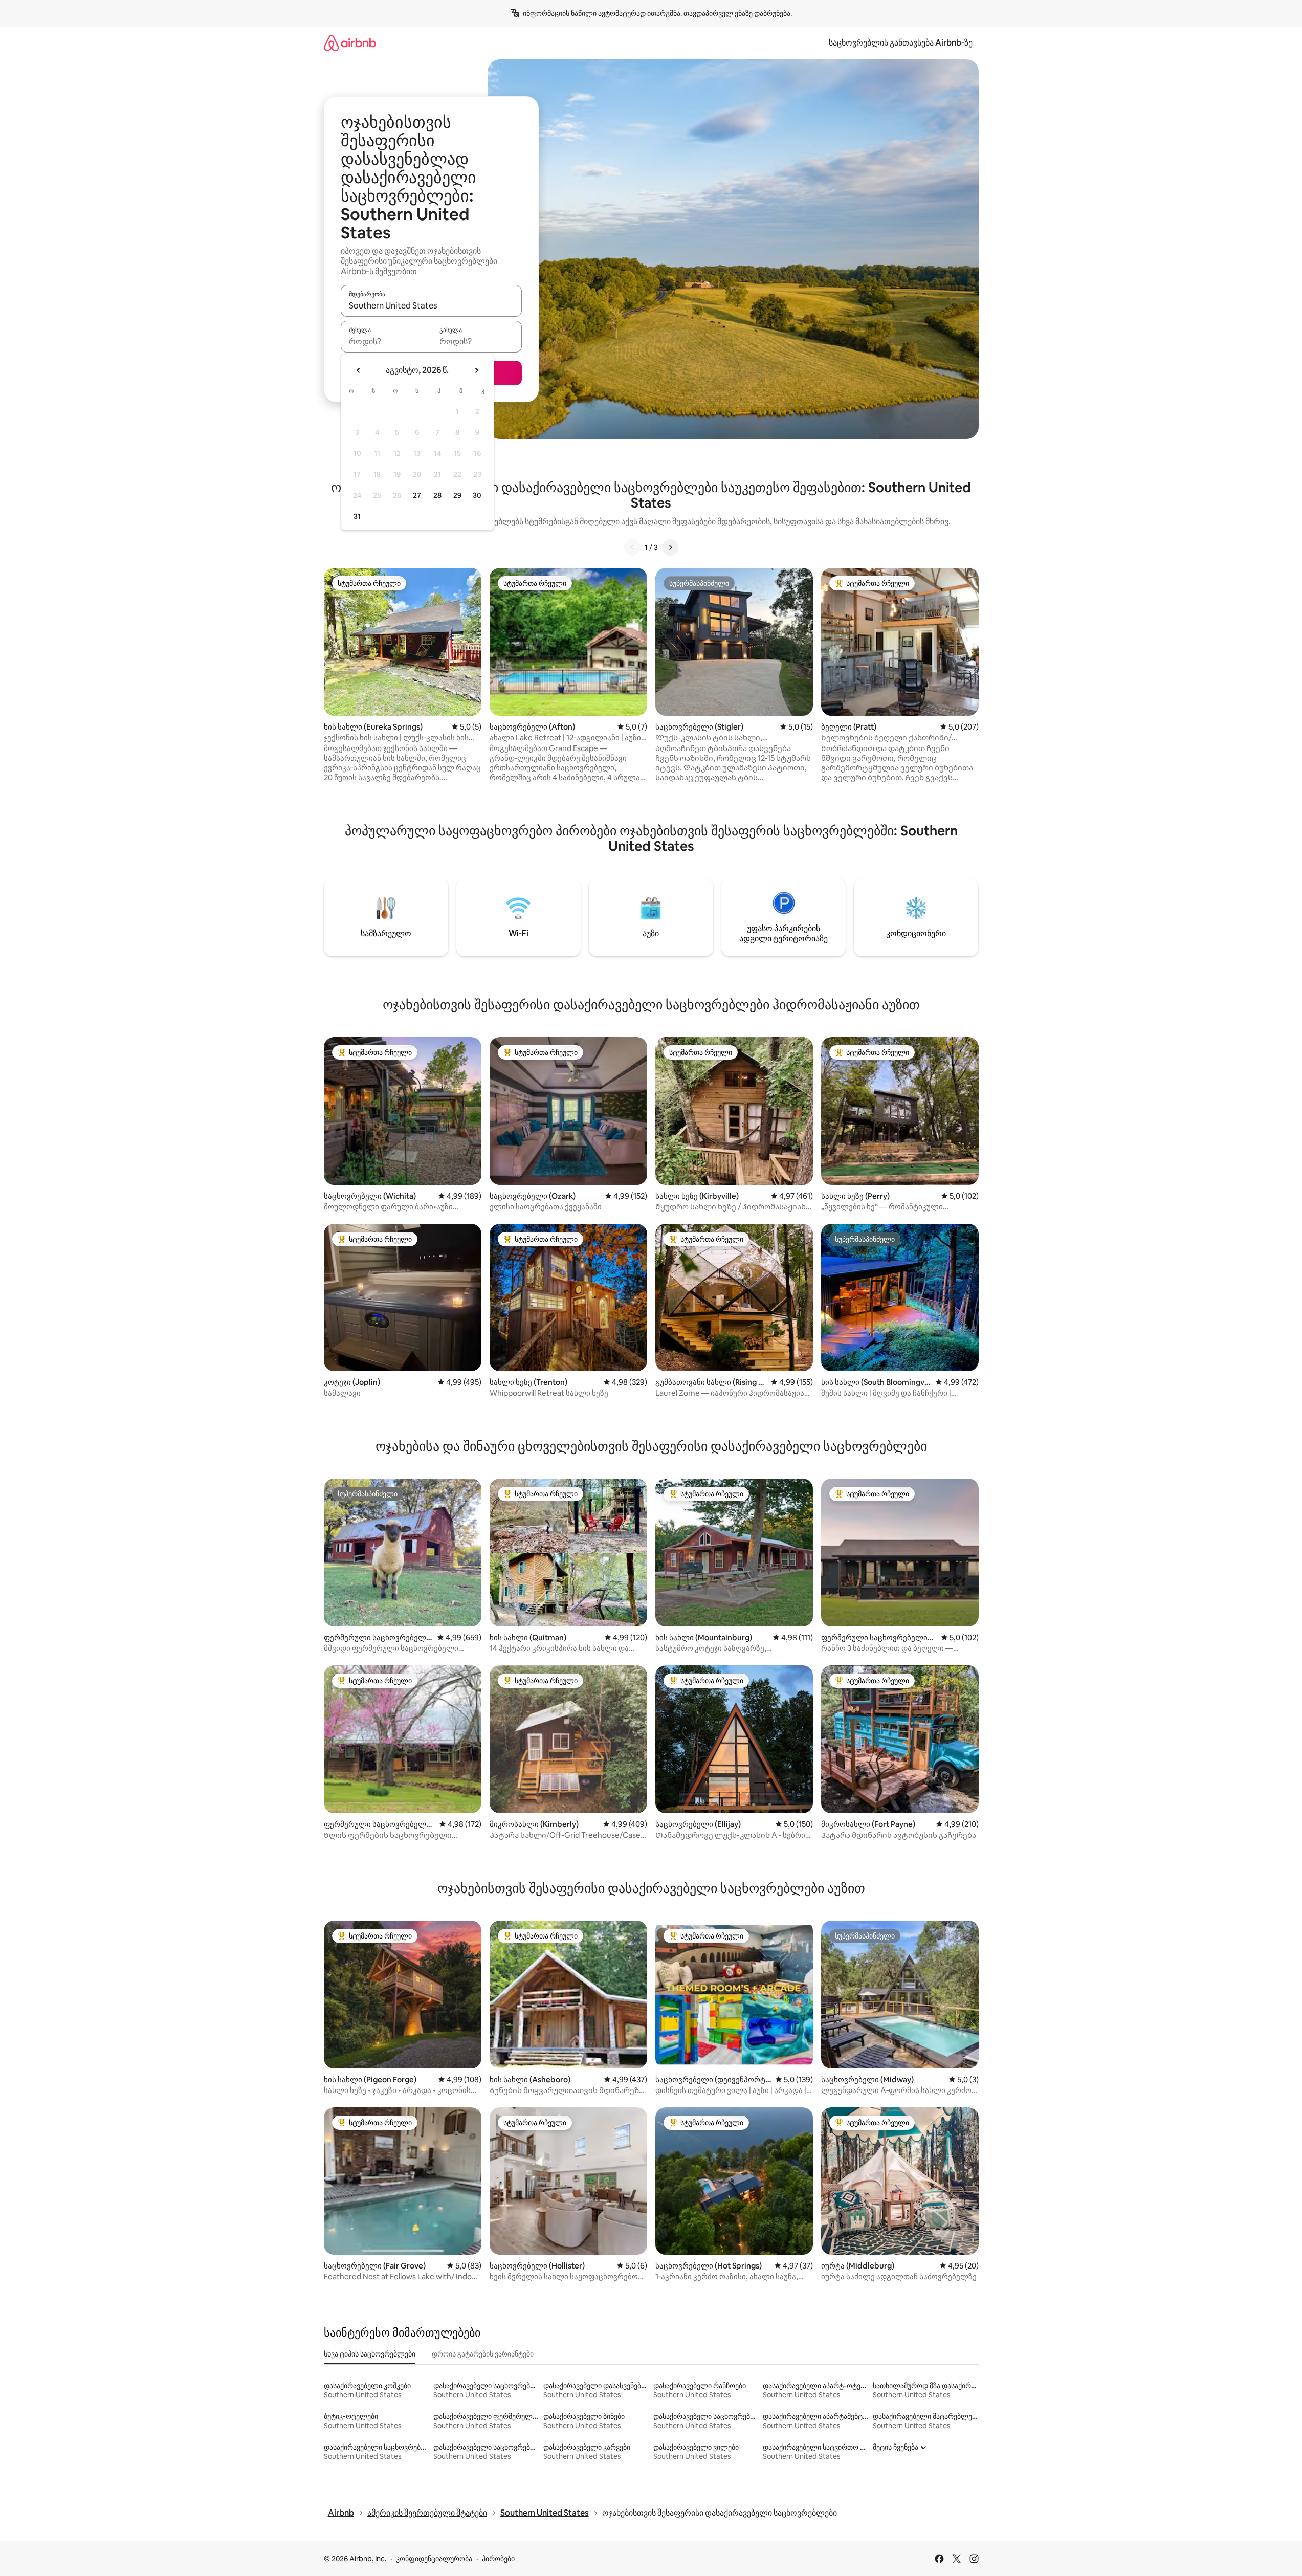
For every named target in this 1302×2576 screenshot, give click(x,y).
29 (457, 495)
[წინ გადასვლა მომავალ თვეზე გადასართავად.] (476, 370)
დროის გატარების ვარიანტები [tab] (483, 2354)
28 (437, 495)
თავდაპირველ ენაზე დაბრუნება (737, 13)
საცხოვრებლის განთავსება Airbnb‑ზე (901, 43)
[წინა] (632, 547)
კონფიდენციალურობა (434, 2559)
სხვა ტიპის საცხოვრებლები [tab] (370, 2354)
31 (357, 516)
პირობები (498, 2559)
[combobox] (431, 305)
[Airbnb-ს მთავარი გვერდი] (350, 43)
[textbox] (386, 341)
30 (477, 495)
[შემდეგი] (670, 547)
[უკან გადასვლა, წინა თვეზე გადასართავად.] (359, 370)
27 (417, 495)
